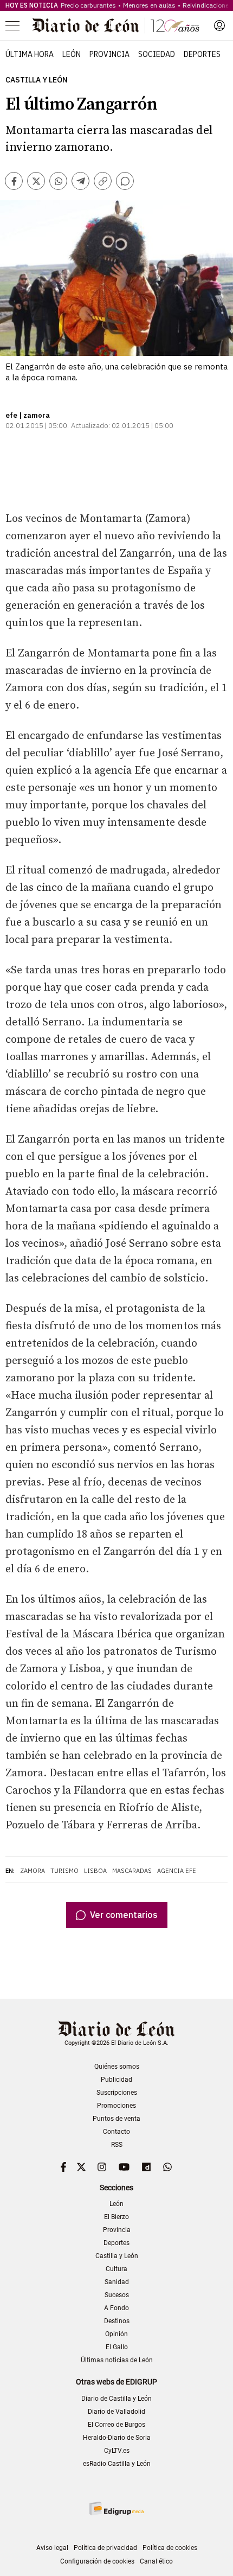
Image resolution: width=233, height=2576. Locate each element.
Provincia (109, 54)
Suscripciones (117, 2093)
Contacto (116, 2132)
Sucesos (117, 2295)
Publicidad (116, 2080)
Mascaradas (132, 1871)
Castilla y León (37, 80)
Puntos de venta (116, 2119)
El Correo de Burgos (116, 2425)
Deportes (202, 54)
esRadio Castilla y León (117, 2464)
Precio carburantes (88, 5)
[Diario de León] (116, 25)
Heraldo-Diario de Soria (117, 2438)
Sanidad (117, 2282)
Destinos (117, 2321)
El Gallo (117, 2347)
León (72, 54)
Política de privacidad (105, 2548)
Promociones (116, 2106)
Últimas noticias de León (117, 2360)
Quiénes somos (117, 2067)
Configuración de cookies (97, 2561)
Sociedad (157, 54)
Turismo (64, 1871)
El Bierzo (116, 2217)
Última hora (30, 54)
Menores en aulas (149, 5)
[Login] (219, 25)
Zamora (33, 1871)
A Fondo (116, 2308)
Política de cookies (170, 2548)
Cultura (116, 2269)
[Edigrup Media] (116, 2508)
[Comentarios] (125, 181)
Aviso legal (52, 2548)
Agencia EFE (177, 1871)
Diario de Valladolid (116, 2412)
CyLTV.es (117, 2451)
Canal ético (156, 2561)
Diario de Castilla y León (116, 2399)
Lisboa (95, 1871)
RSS (117, 2145)
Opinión (116, 2334)
